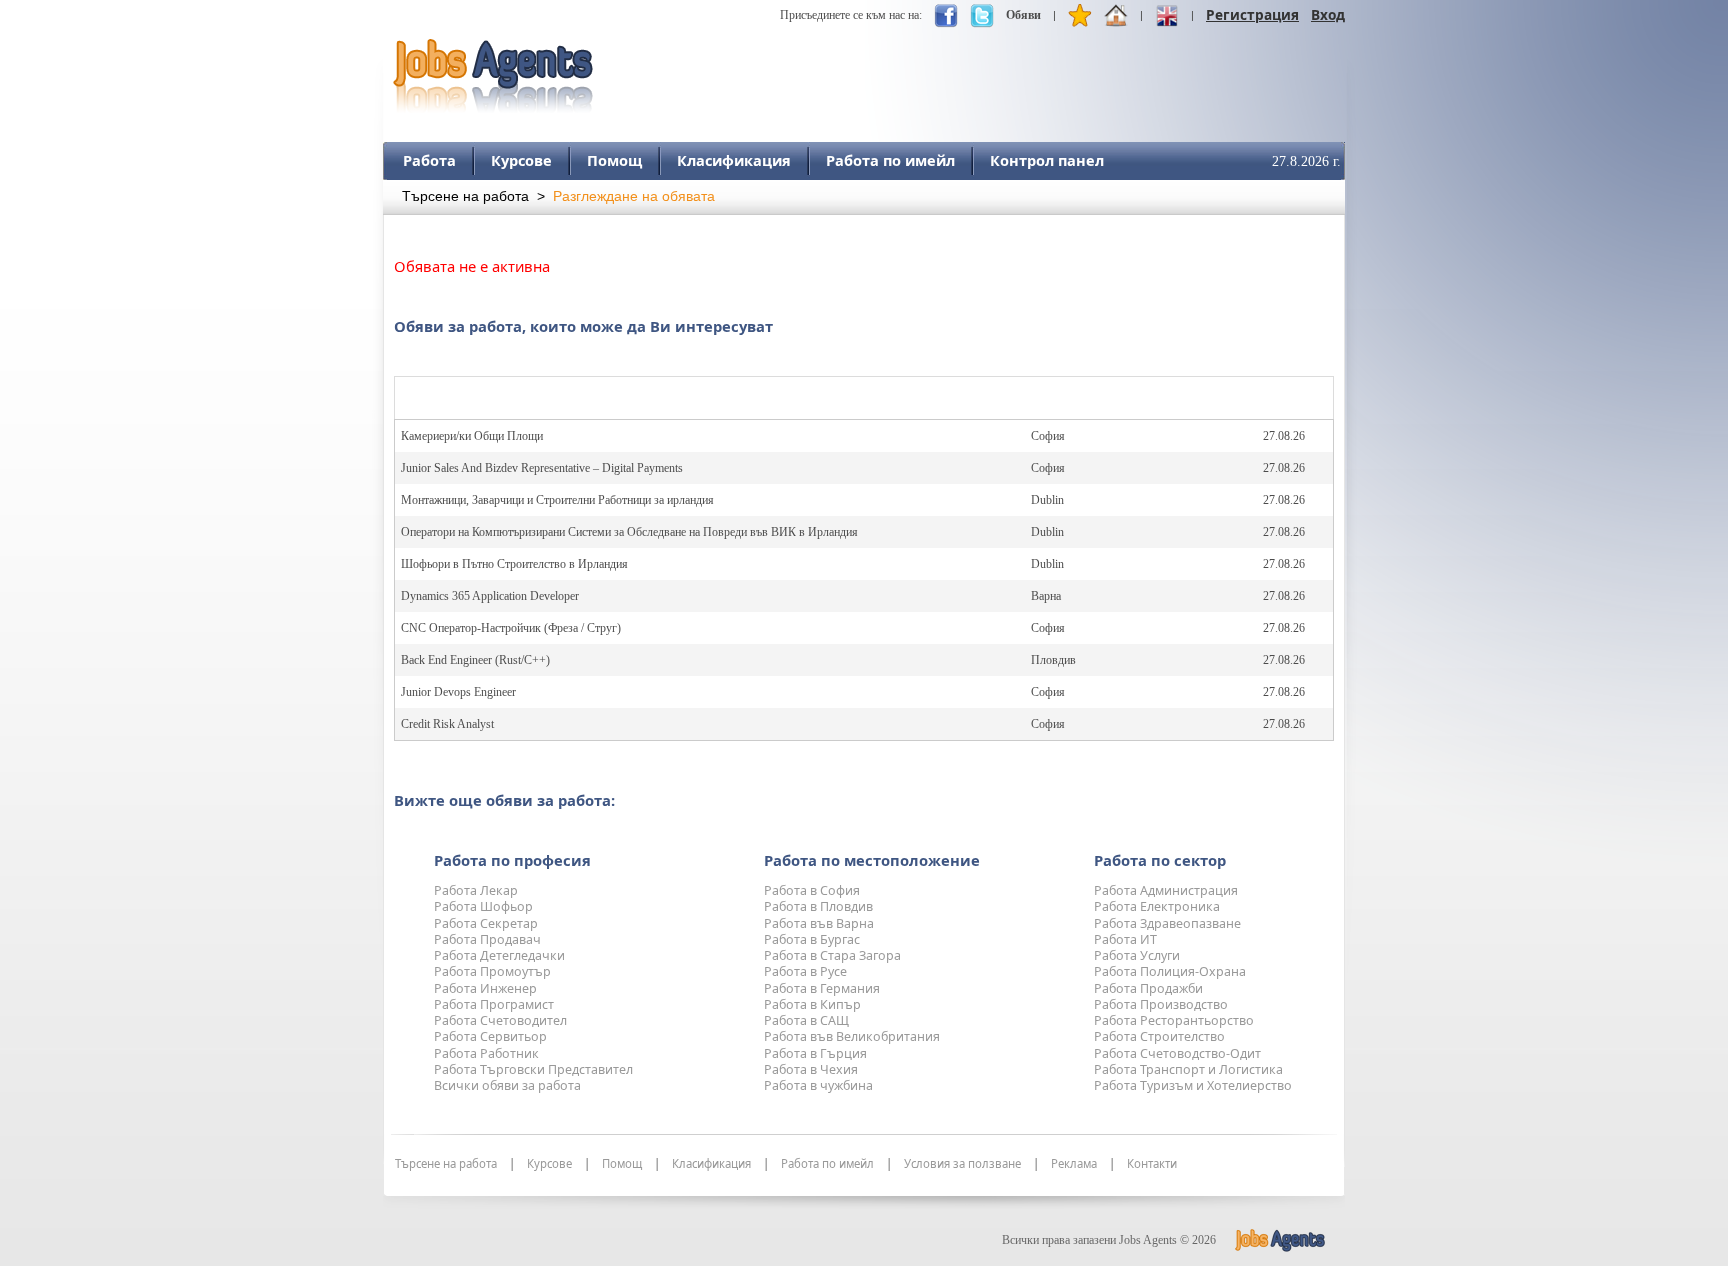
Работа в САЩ (806, 1020)
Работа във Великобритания (852, 1036)
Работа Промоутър (492, 971)
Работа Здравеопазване (1167, 923)
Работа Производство (1161, 1004)
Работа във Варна (819, 923)
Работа (429, 160)
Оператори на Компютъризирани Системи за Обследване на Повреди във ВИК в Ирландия (629, 532)
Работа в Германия (822, 988)
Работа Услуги (1137, 955)
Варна (1046, 596)
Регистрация (1252, 14)
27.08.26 (1284, 436)
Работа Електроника (1157, 906)
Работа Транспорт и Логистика (1188, 1069)
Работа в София (812, 890)
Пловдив (1053, 660)
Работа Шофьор (483, 906)
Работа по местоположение (872, 860)
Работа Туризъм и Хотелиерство (1193, 1085)
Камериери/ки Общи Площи (472, 436)
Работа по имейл (890, 160)
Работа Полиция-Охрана (1170, 971)
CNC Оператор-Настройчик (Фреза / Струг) (511, 628)
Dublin (1047, 500)
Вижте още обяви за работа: (504, 800)
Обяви (1023, 15)
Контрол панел (1047, 160)
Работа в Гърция (815, 1053)
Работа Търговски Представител (533, 1069)
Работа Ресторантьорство (1174, 1020)
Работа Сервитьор (490, 1036)
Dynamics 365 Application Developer (490, 596)
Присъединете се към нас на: (851, 15)
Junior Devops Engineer (458, 692)
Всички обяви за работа (507, 1085)
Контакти (1152, 1164)
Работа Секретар (486, 923)
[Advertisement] (981, 67)
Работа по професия (512, 860)
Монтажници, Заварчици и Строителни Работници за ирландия (557, 500)
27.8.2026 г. (1306, 161)
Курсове (521, 160)
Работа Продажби (1148, 988)
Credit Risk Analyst (447, 724)
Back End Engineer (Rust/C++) (475, 660)
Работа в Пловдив (818, 906)
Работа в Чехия (811, 1069)
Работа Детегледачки (499, 955)
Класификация (734, 160)
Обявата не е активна (472, 266)
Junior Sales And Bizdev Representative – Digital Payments (542, 468)
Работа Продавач (487, 939)
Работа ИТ (1125, 939)
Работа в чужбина (818, 1085)
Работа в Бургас (812, 939)
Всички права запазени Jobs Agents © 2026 (1109, 1240)
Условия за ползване (962, 1164)
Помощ (614, 160)
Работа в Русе (805, 971)
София (1048, 436)
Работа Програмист (494, 1004)
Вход (1328, 14)
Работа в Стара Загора (832, 955)
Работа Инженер (485, 988)
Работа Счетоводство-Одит (1177, 1053)
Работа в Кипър (812, 1004)
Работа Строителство (1159, 1036)
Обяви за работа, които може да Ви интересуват (583, 326)
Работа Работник (486, 1053)
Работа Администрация (1166, 890)
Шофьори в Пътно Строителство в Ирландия (514, 564)
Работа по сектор (1160, 860)
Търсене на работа (465, 196)
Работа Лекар (476, 890)
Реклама (1074, 1164)
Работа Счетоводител (500, 1020)
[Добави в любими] (1080, 20)
